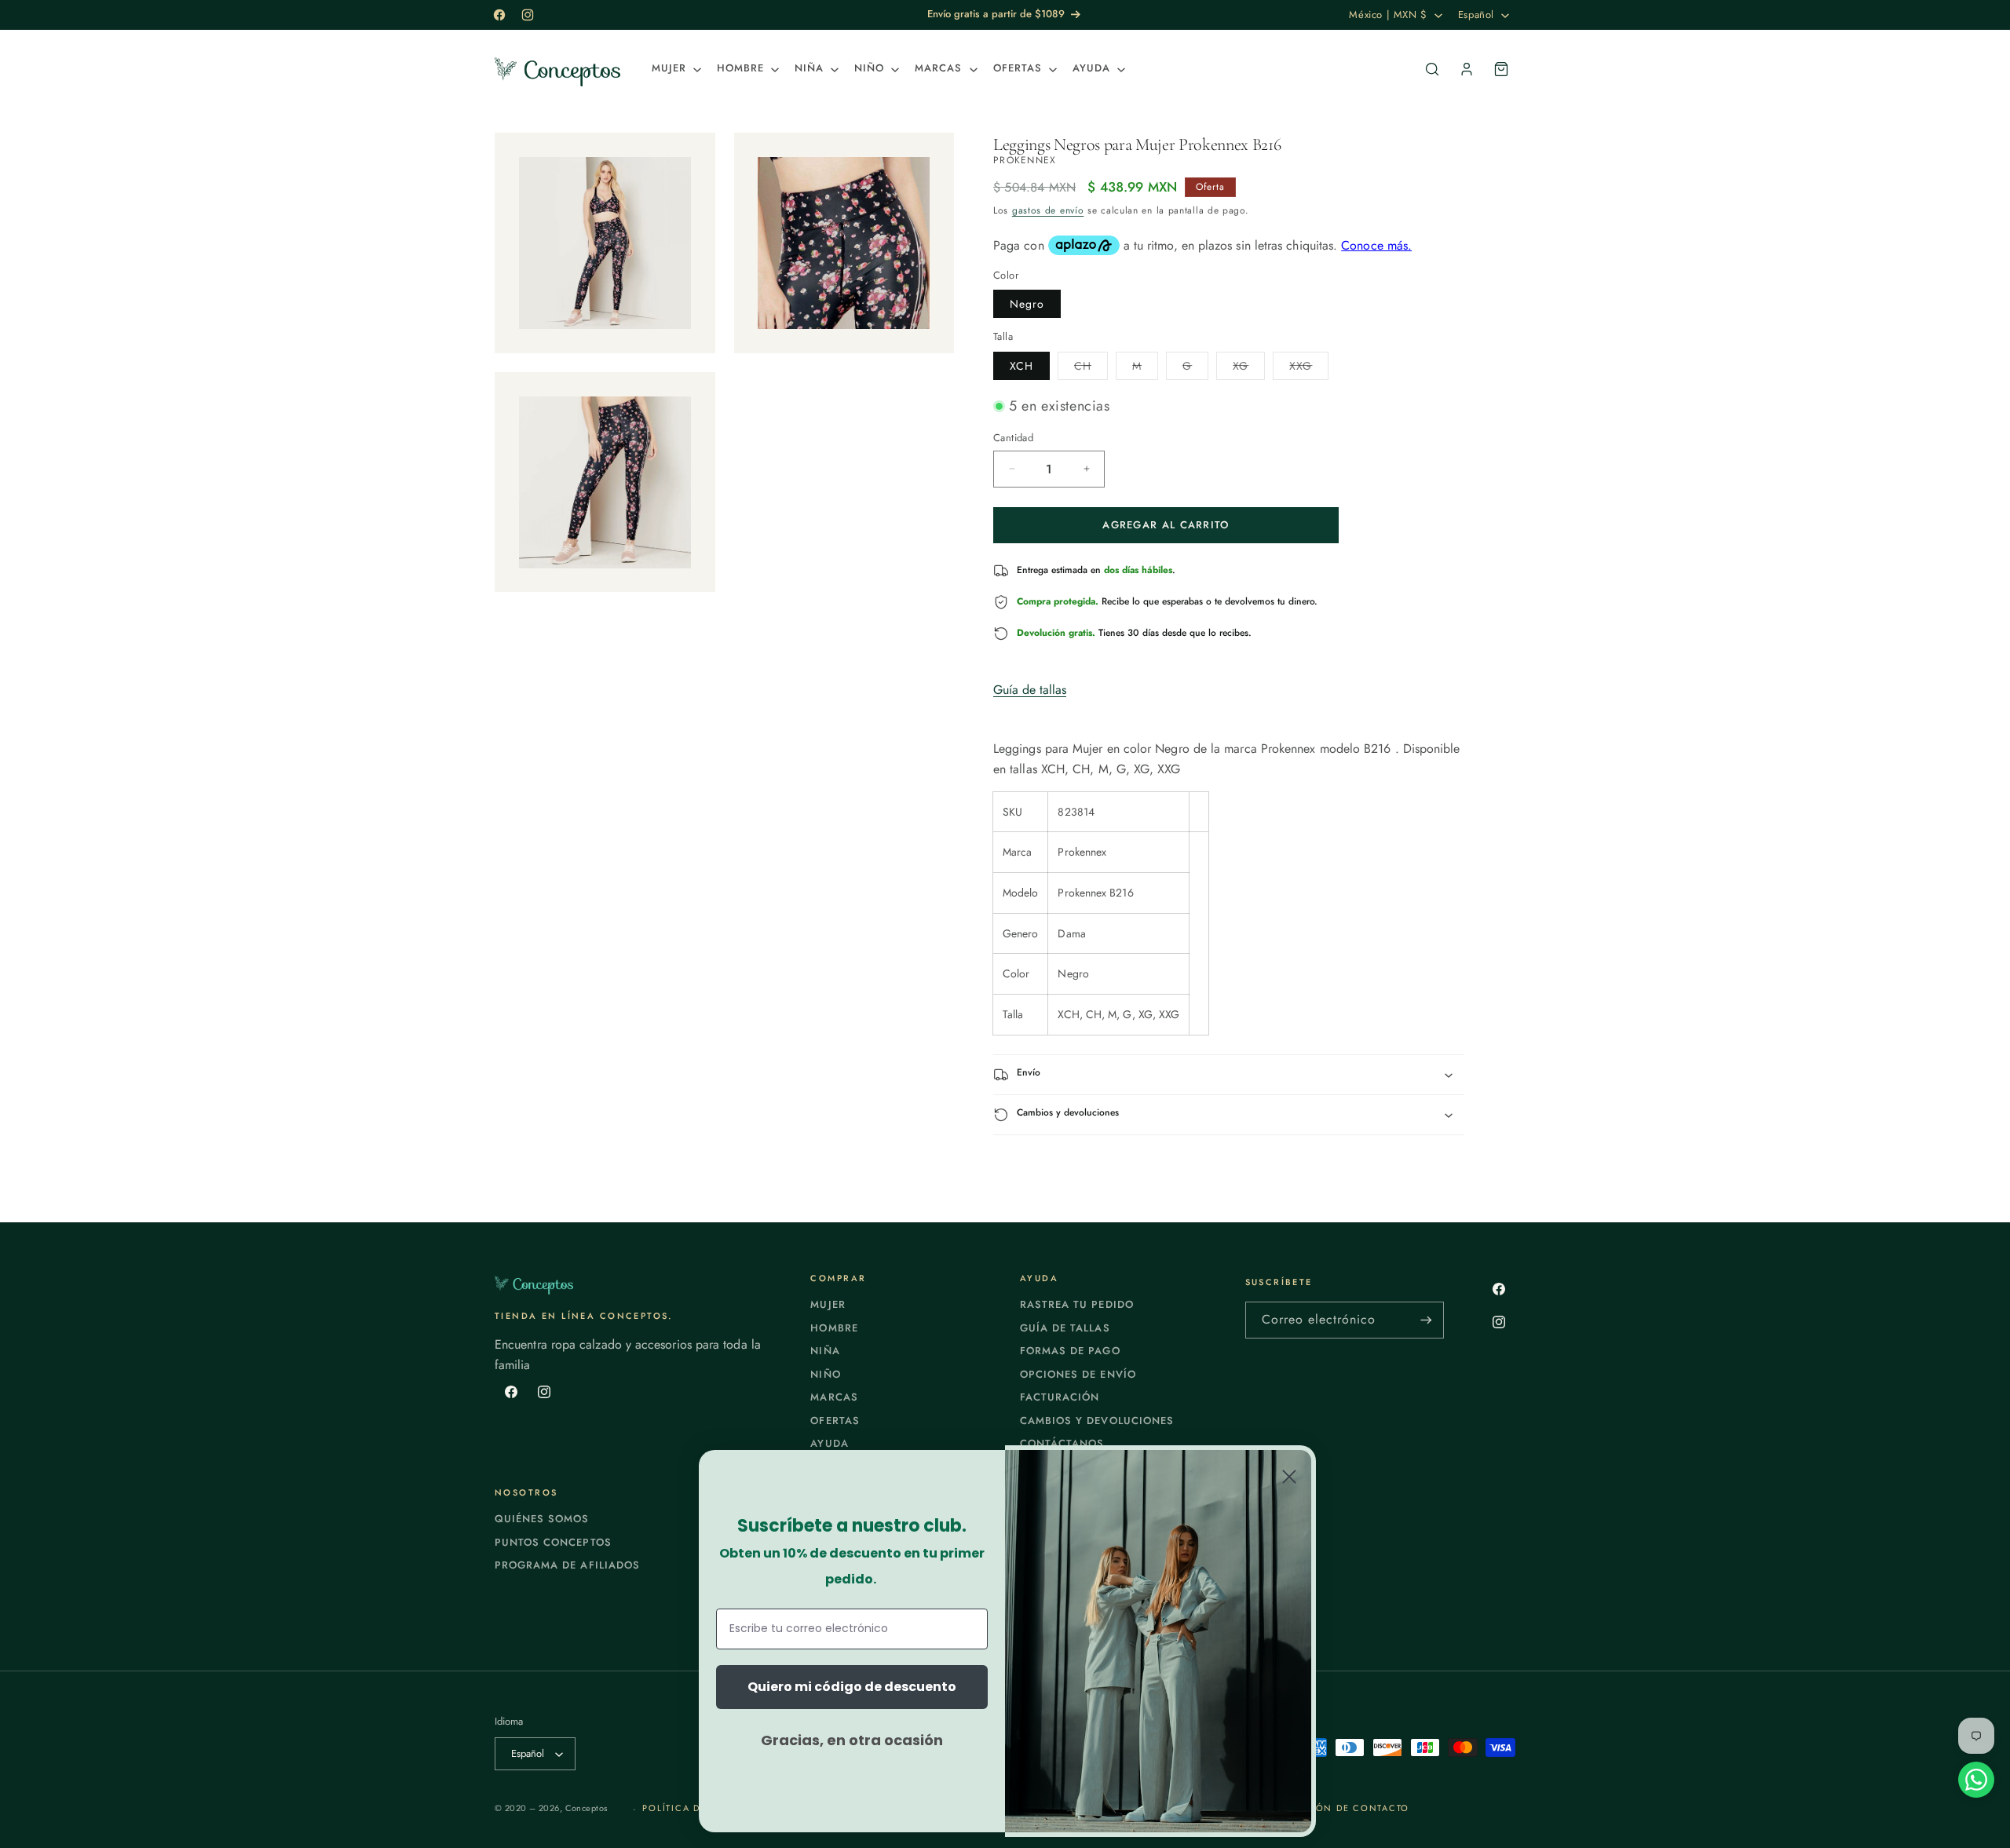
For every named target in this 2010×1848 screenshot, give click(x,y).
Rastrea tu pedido (1077, 1304)
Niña (825, 1351)
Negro (1027, 304)
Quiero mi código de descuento (852, 1687)
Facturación (1060, 1397)
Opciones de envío (1078, 1374)
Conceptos (587, 1808)
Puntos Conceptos (553, 1542)
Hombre (834, 1328)
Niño (825, 1374)
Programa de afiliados (567, 1565)
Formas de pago (1070, 1351)
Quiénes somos (542, 1519)
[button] (675, 69)
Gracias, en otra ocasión (852, 1740)
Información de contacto (1333, 1808)
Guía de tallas (1030, 690)
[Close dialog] (1289, 1477)
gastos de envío (1048, 210)
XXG (1309, 369)
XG (1249, 369)
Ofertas (835, 1421)
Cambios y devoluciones (1097, 1421)
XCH (1021, 366)
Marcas (834, 1397)
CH (1091, 369)
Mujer (828, 1304)
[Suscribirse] (1426, 1320)
